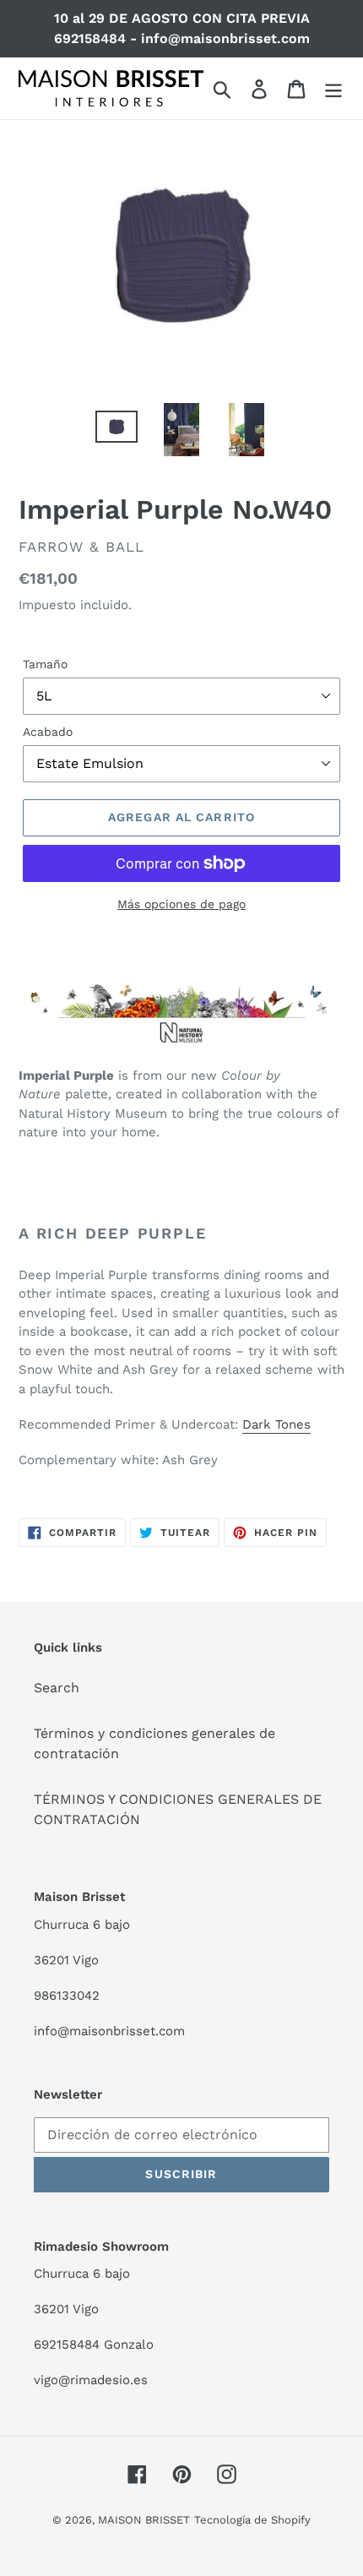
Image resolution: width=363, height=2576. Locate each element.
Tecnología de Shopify (252, 2520)
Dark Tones (276, 1424)
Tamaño (45, 664)
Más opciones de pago (181, 904)
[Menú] (333, 88)
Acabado (48, 732)
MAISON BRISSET (144, 2520)
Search (57, 1688)
